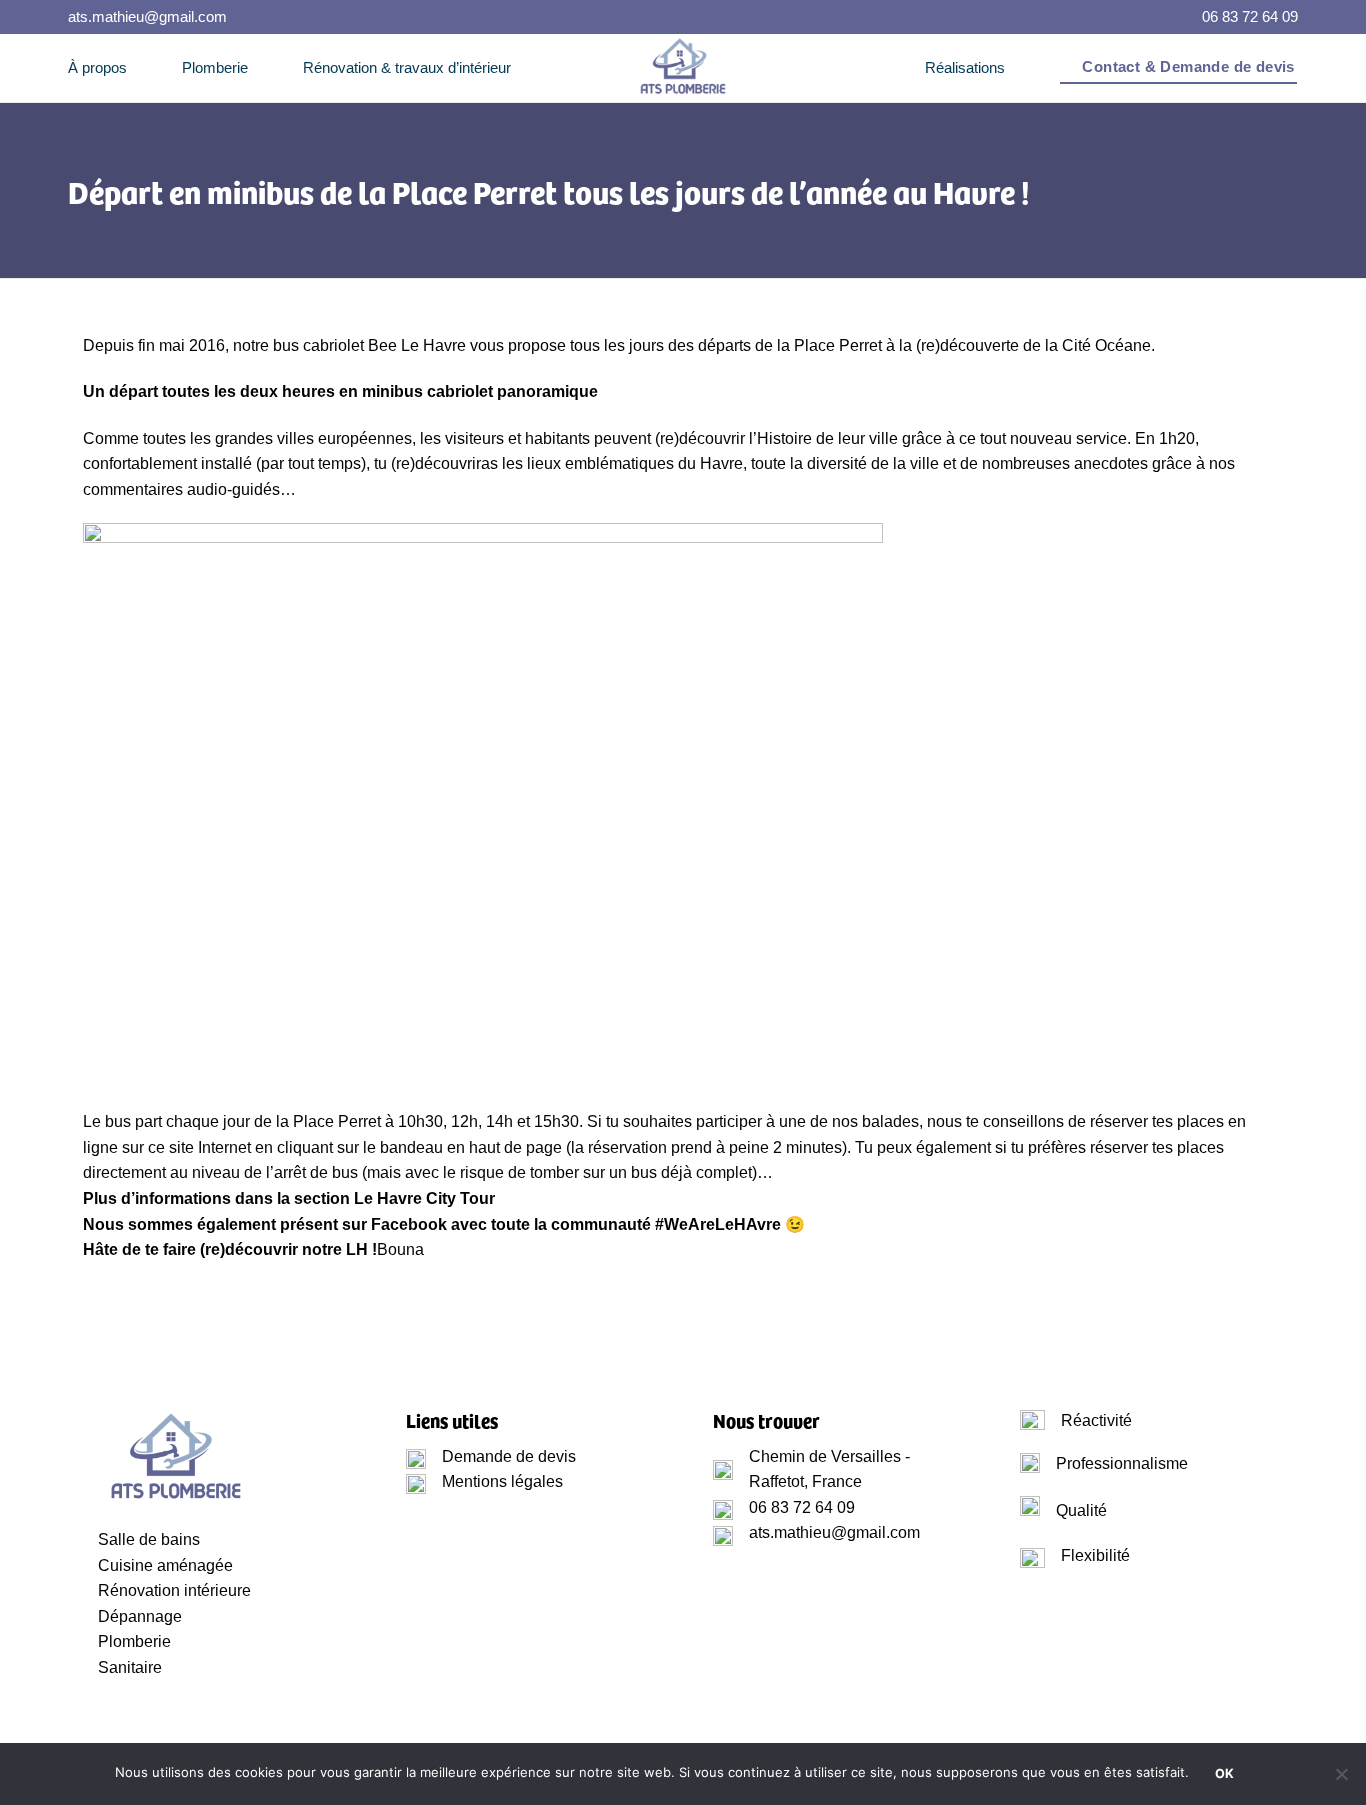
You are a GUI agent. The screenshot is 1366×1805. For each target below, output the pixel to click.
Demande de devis (509, 1456)
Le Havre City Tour (424, 1198)
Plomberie (215, 67)
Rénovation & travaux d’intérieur (407, 67)
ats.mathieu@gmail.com (147, 16)
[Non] (1341, 1780)
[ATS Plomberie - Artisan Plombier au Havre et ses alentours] (683, 68)
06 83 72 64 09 (1250, 16)
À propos (97, 67)
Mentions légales (502, 1481)
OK (1225, 1773)
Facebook (409, 1224)
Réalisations (965, 67)
